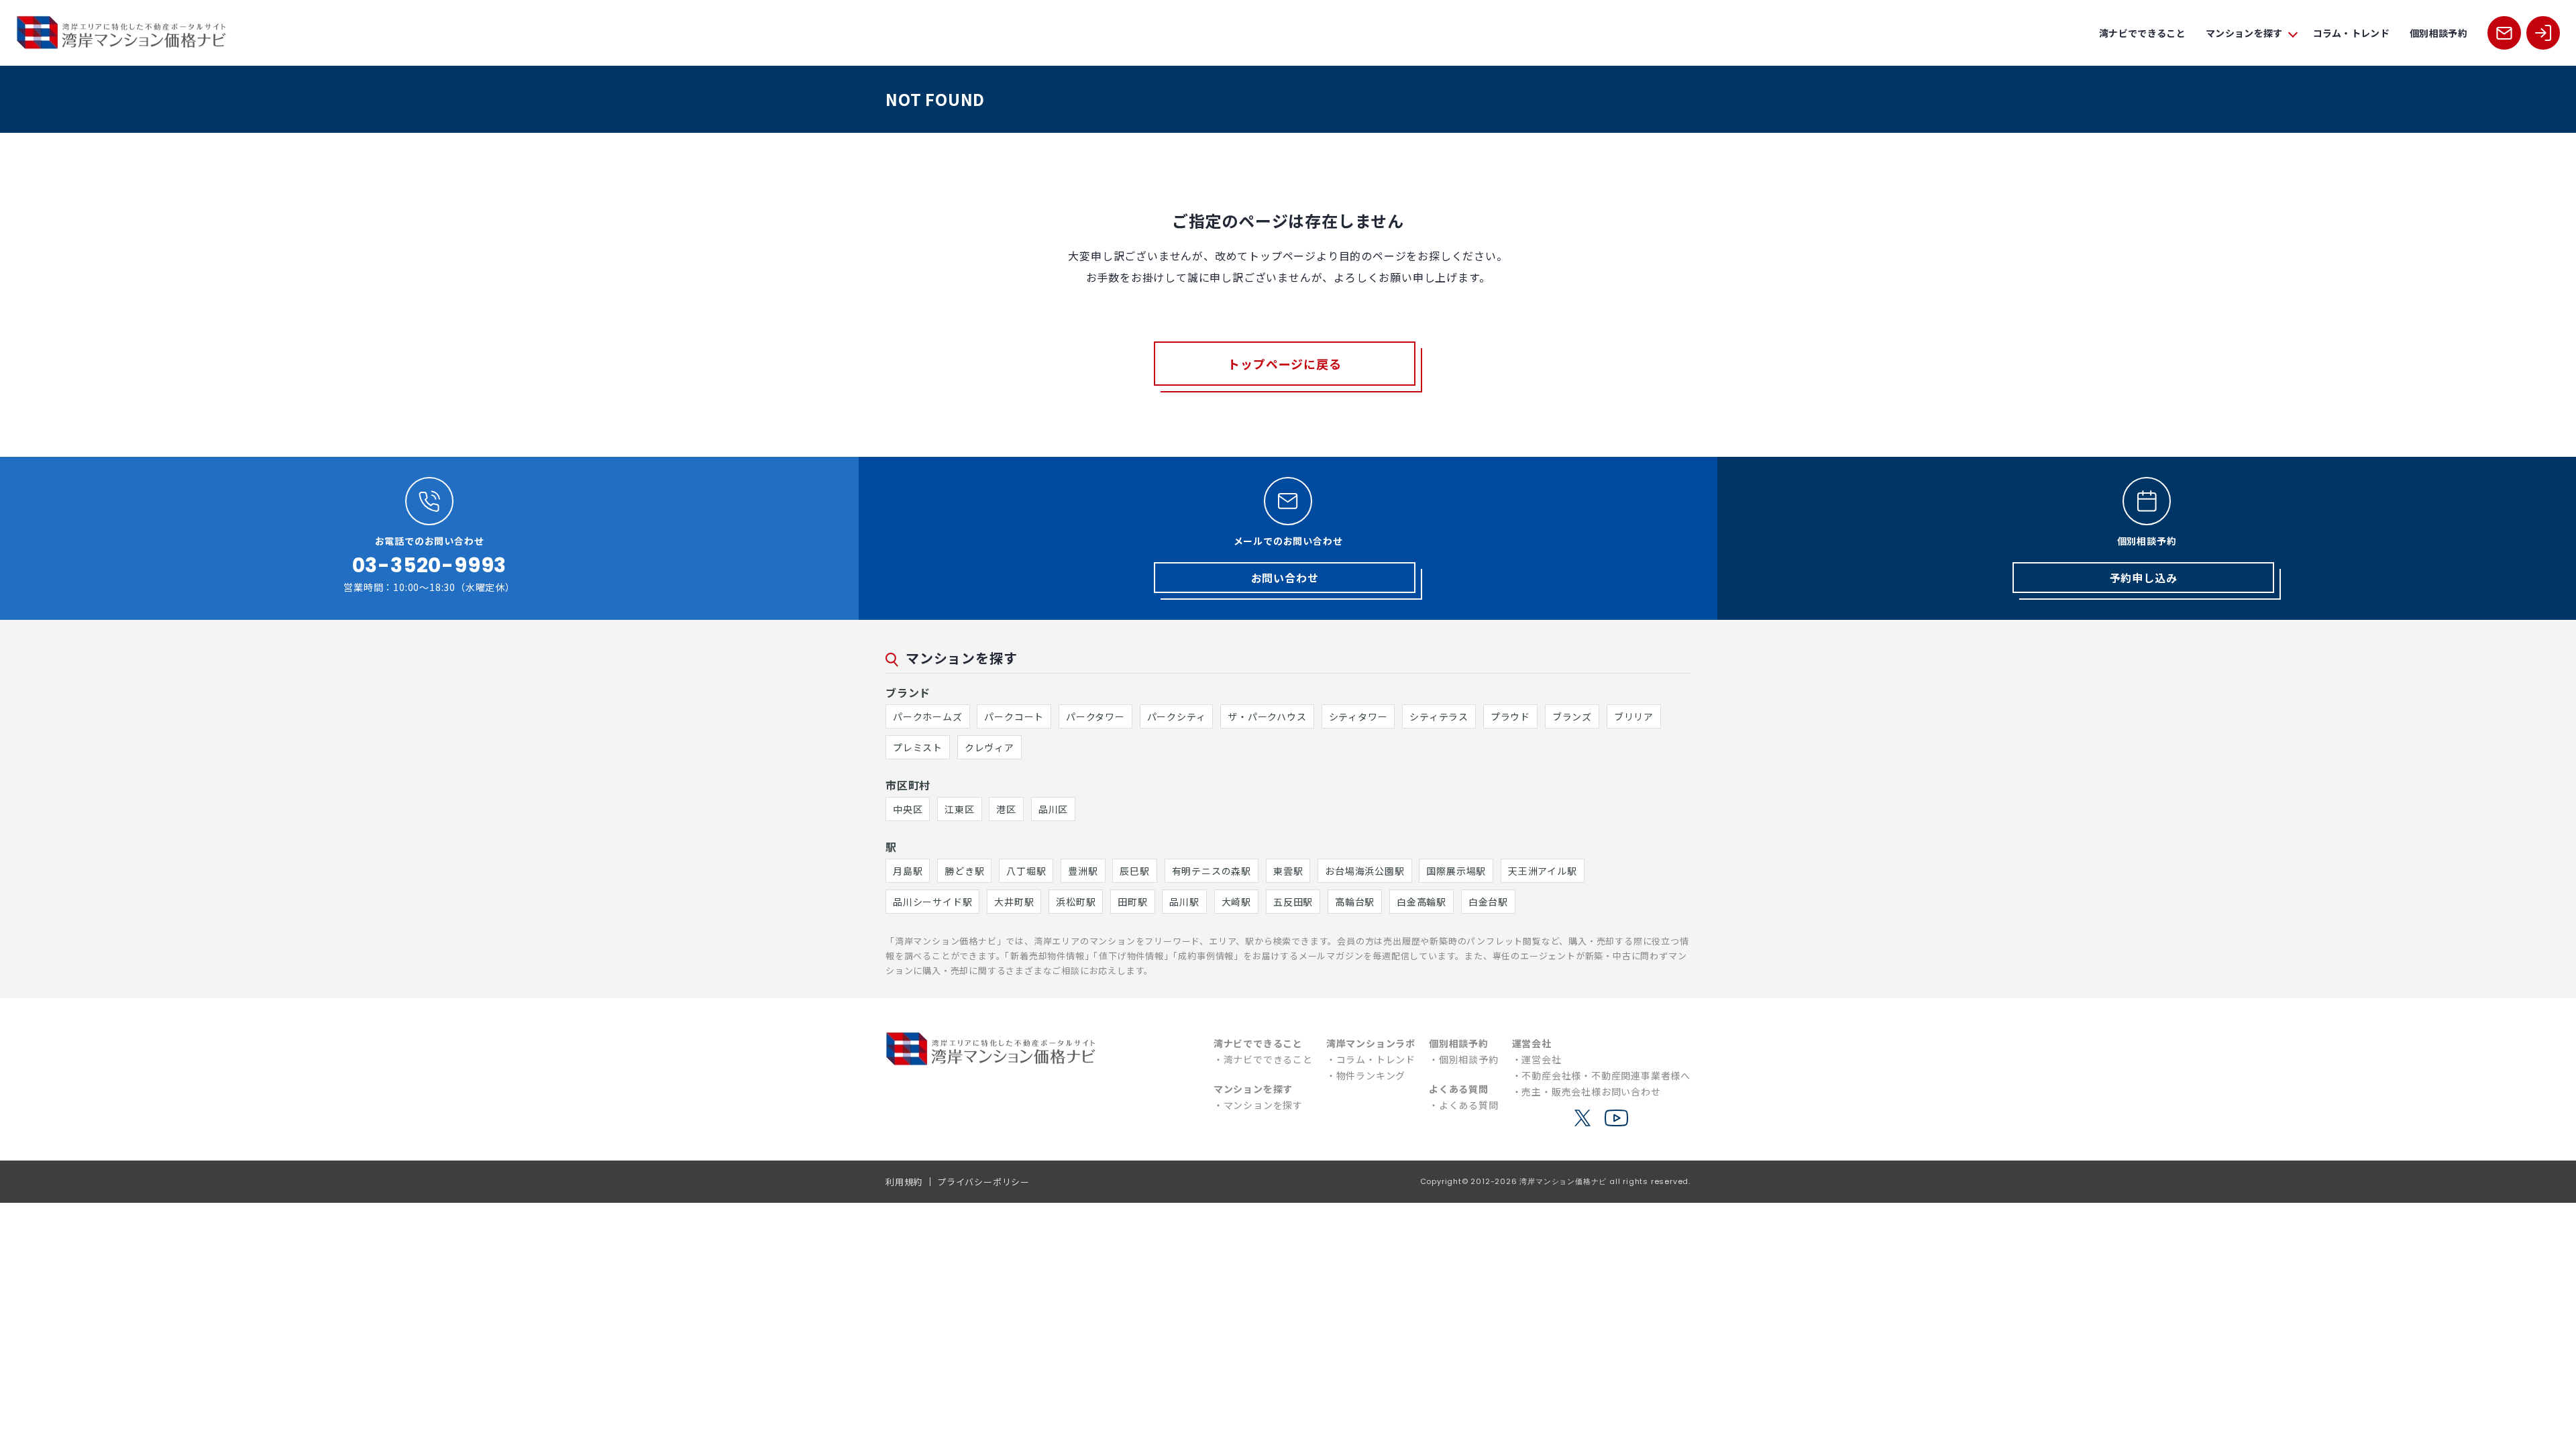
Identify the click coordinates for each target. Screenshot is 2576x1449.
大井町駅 (1014, 902)
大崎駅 (1236, 902)
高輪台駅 (1355, 902)
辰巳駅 (1134, 871)
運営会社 (1541, 1059)
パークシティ (1177, 716)
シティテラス (1439, 716)
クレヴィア (989, 747)
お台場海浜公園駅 (1364, 871)
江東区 (959, 809)
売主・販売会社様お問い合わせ (1591, 1091)
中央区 (908, 809)
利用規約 (904, 1182)
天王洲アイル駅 (1543, 871)
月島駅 (908, 871)
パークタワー (1095, 716)
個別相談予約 (2438, 33)
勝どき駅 (964, 871)
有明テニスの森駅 (1212, 871)
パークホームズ (928, 716)
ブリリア (1634, 716)
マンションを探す (1263, 1105)
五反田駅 (1293, 902)
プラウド (1510, 716)
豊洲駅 (1083, 871)
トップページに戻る (1284, 364)
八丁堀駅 (1026, 871)
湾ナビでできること (2142, 33)
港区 (1006, 809)
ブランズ (1572, 716)
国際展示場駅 (1456, 871)
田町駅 (1132, 902)
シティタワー (1358, 716)
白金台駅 (1488, 902)
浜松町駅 (1076, 902)
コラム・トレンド (2352, 33)
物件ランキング (1371, 1075)
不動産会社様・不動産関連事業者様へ (1606, 1075)
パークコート (1014, 716)
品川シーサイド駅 (932, 902)
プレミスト (918, 747)
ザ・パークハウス (1267, 716)
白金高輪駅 (1421, 902)
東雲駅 (1288, 871)
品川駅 (1184, 902)
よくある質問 (1469, 1105)
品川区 (1053, 809)
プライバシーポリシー (983, 1182)
